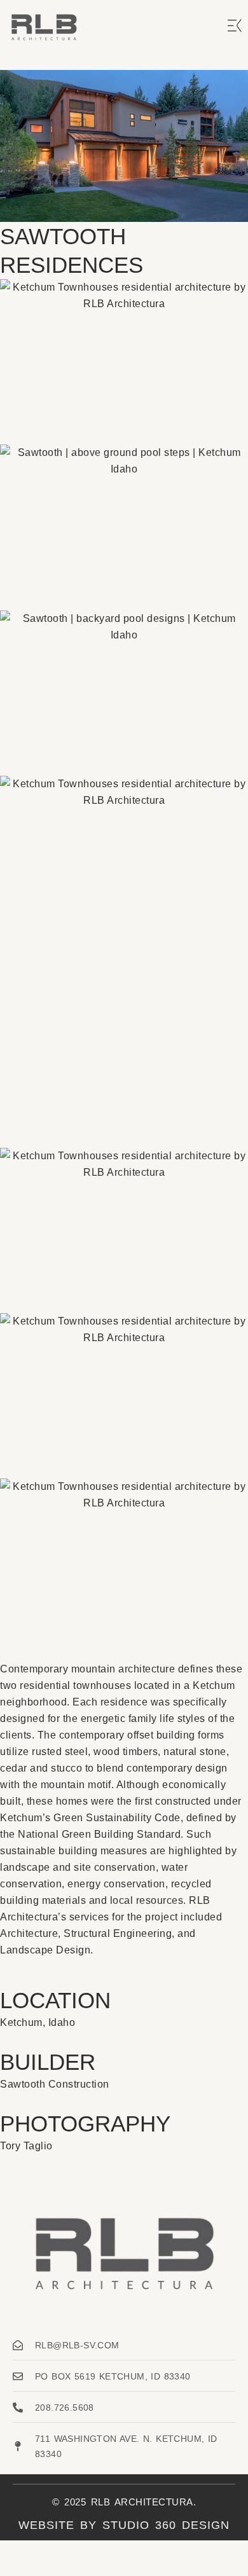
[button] (235, 27)
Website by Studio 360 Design (124, 2525)
